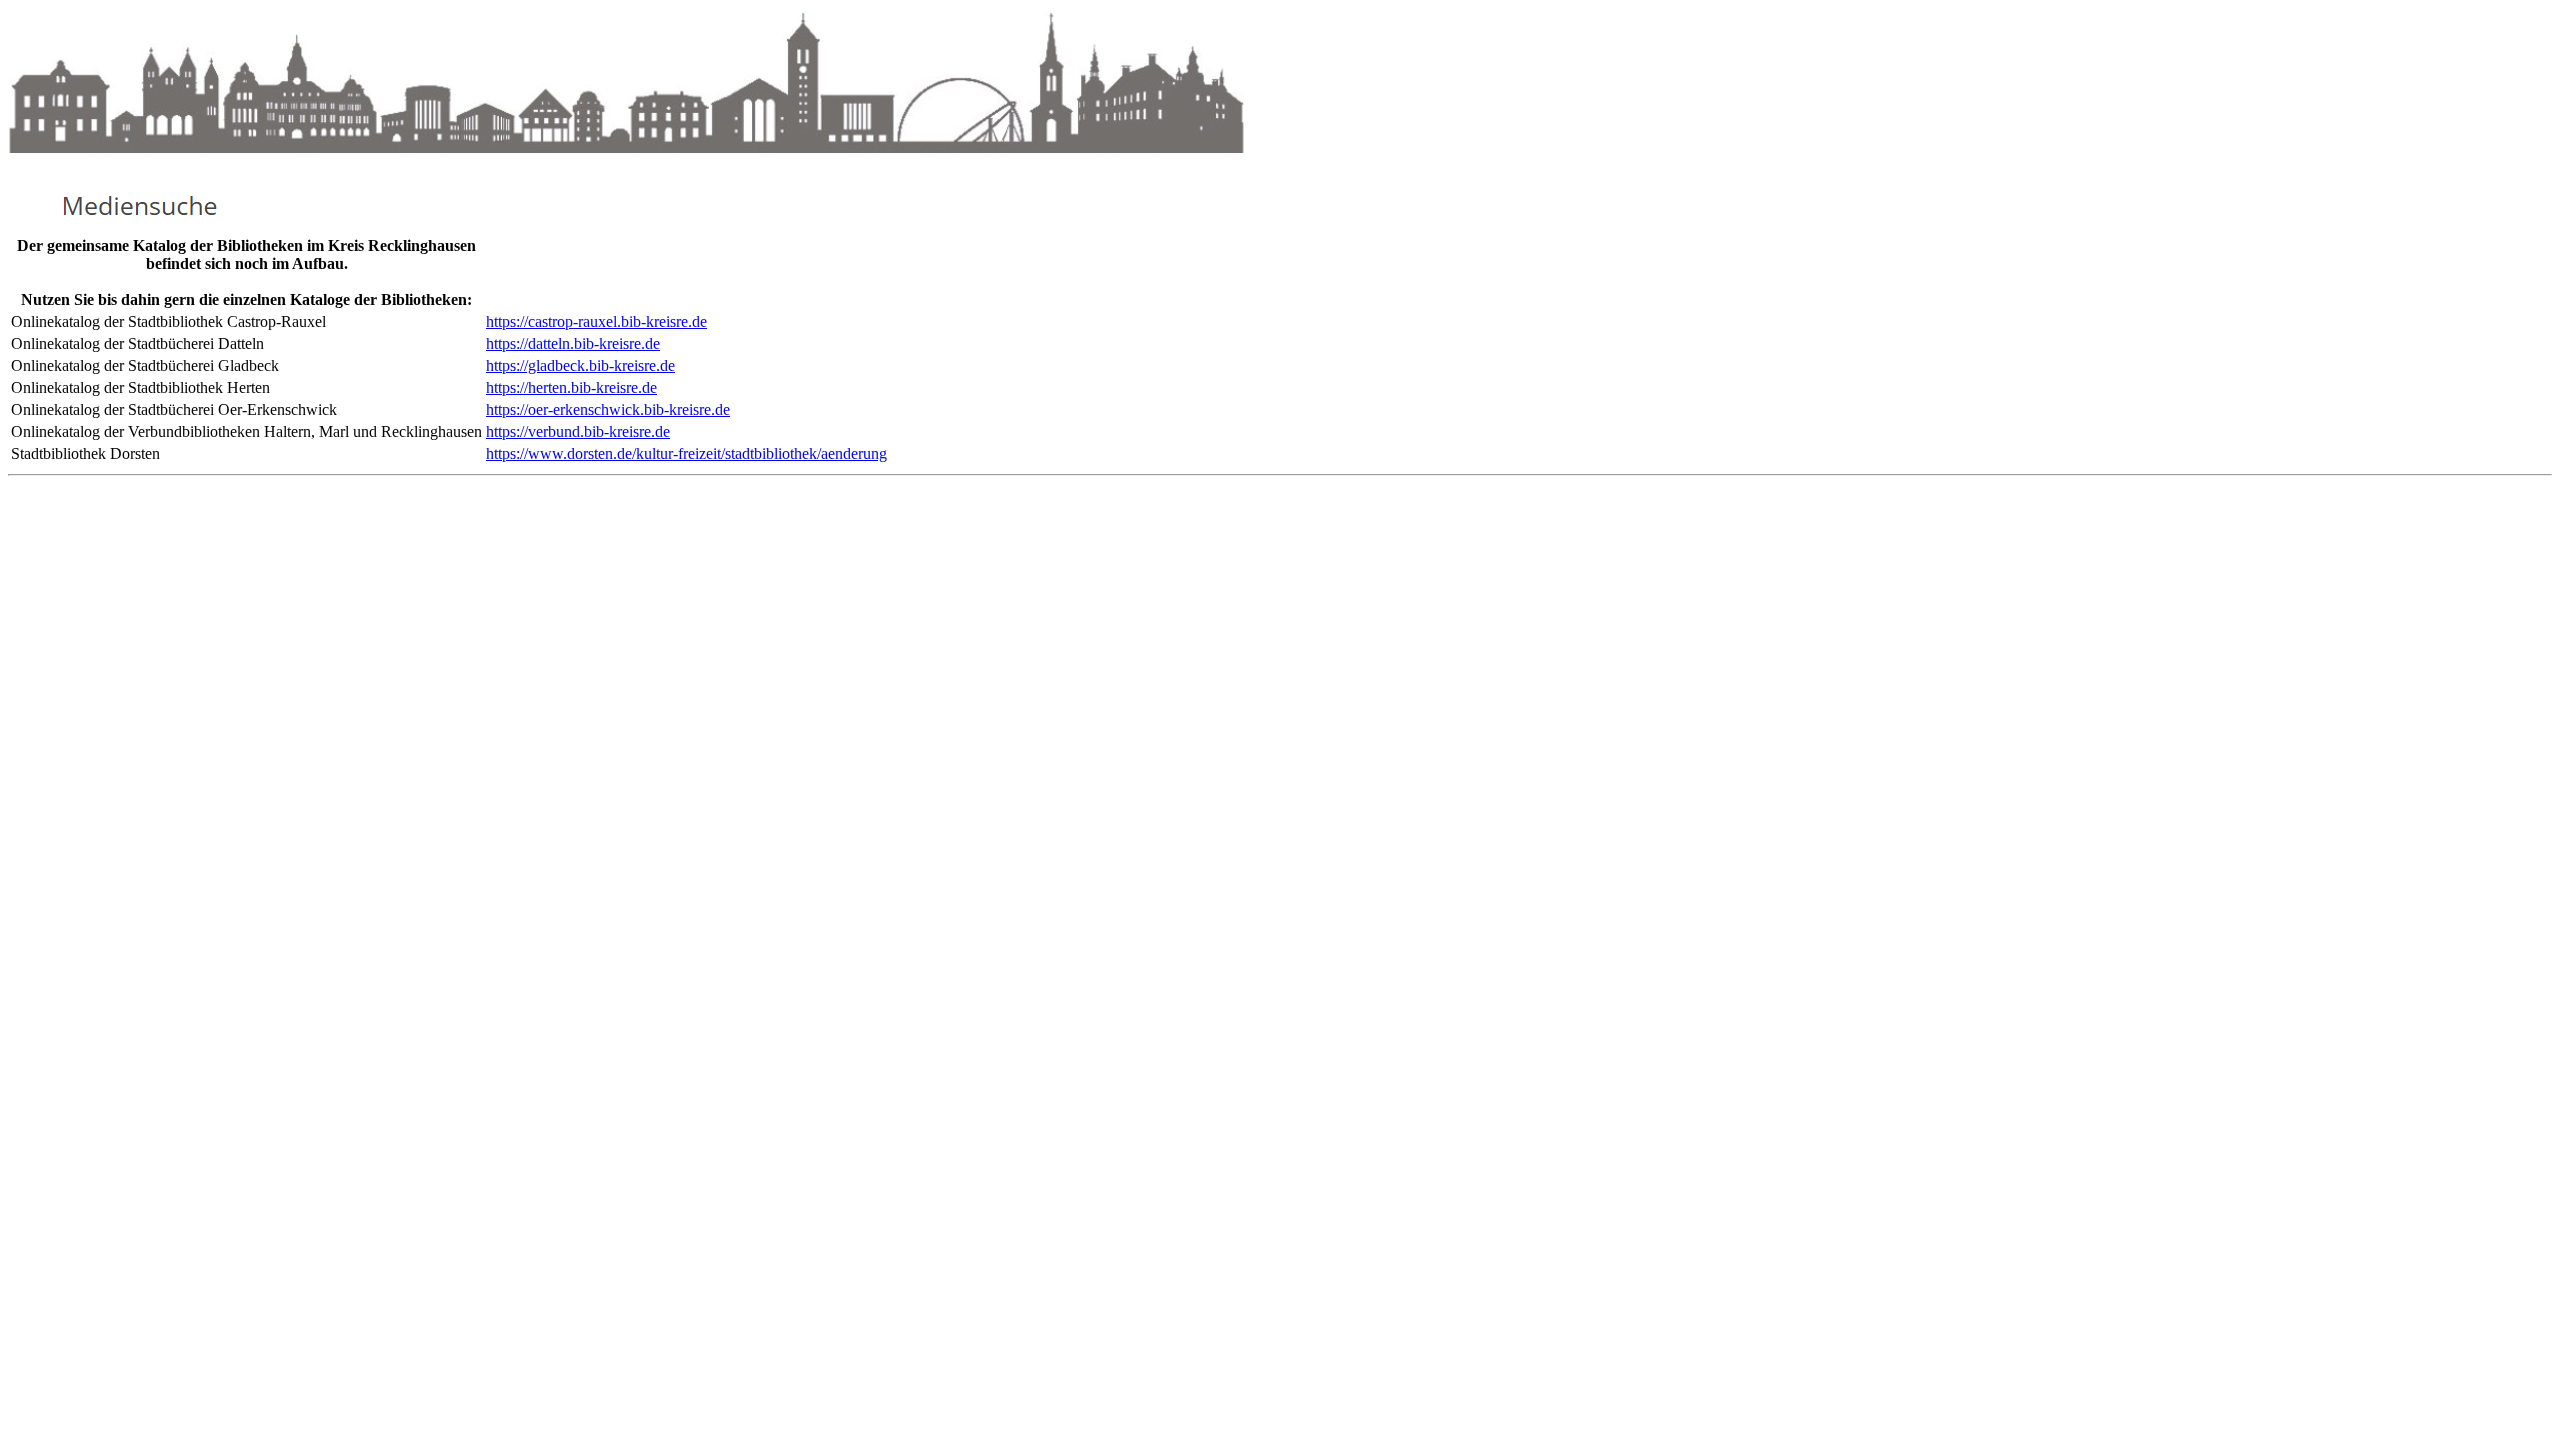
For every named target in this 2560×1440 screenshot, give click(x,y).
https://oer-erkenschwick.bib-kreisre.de (608, 409)
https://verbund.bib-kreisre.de (578, 431)
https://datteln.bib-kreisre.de (573, 343)
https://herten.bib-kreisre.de (571, 387)
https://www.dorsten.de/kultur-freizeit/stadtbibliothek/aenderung (686, 453)
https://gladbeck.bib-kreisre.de (580, 365)
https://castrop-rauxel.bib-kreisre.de (596, 321)
